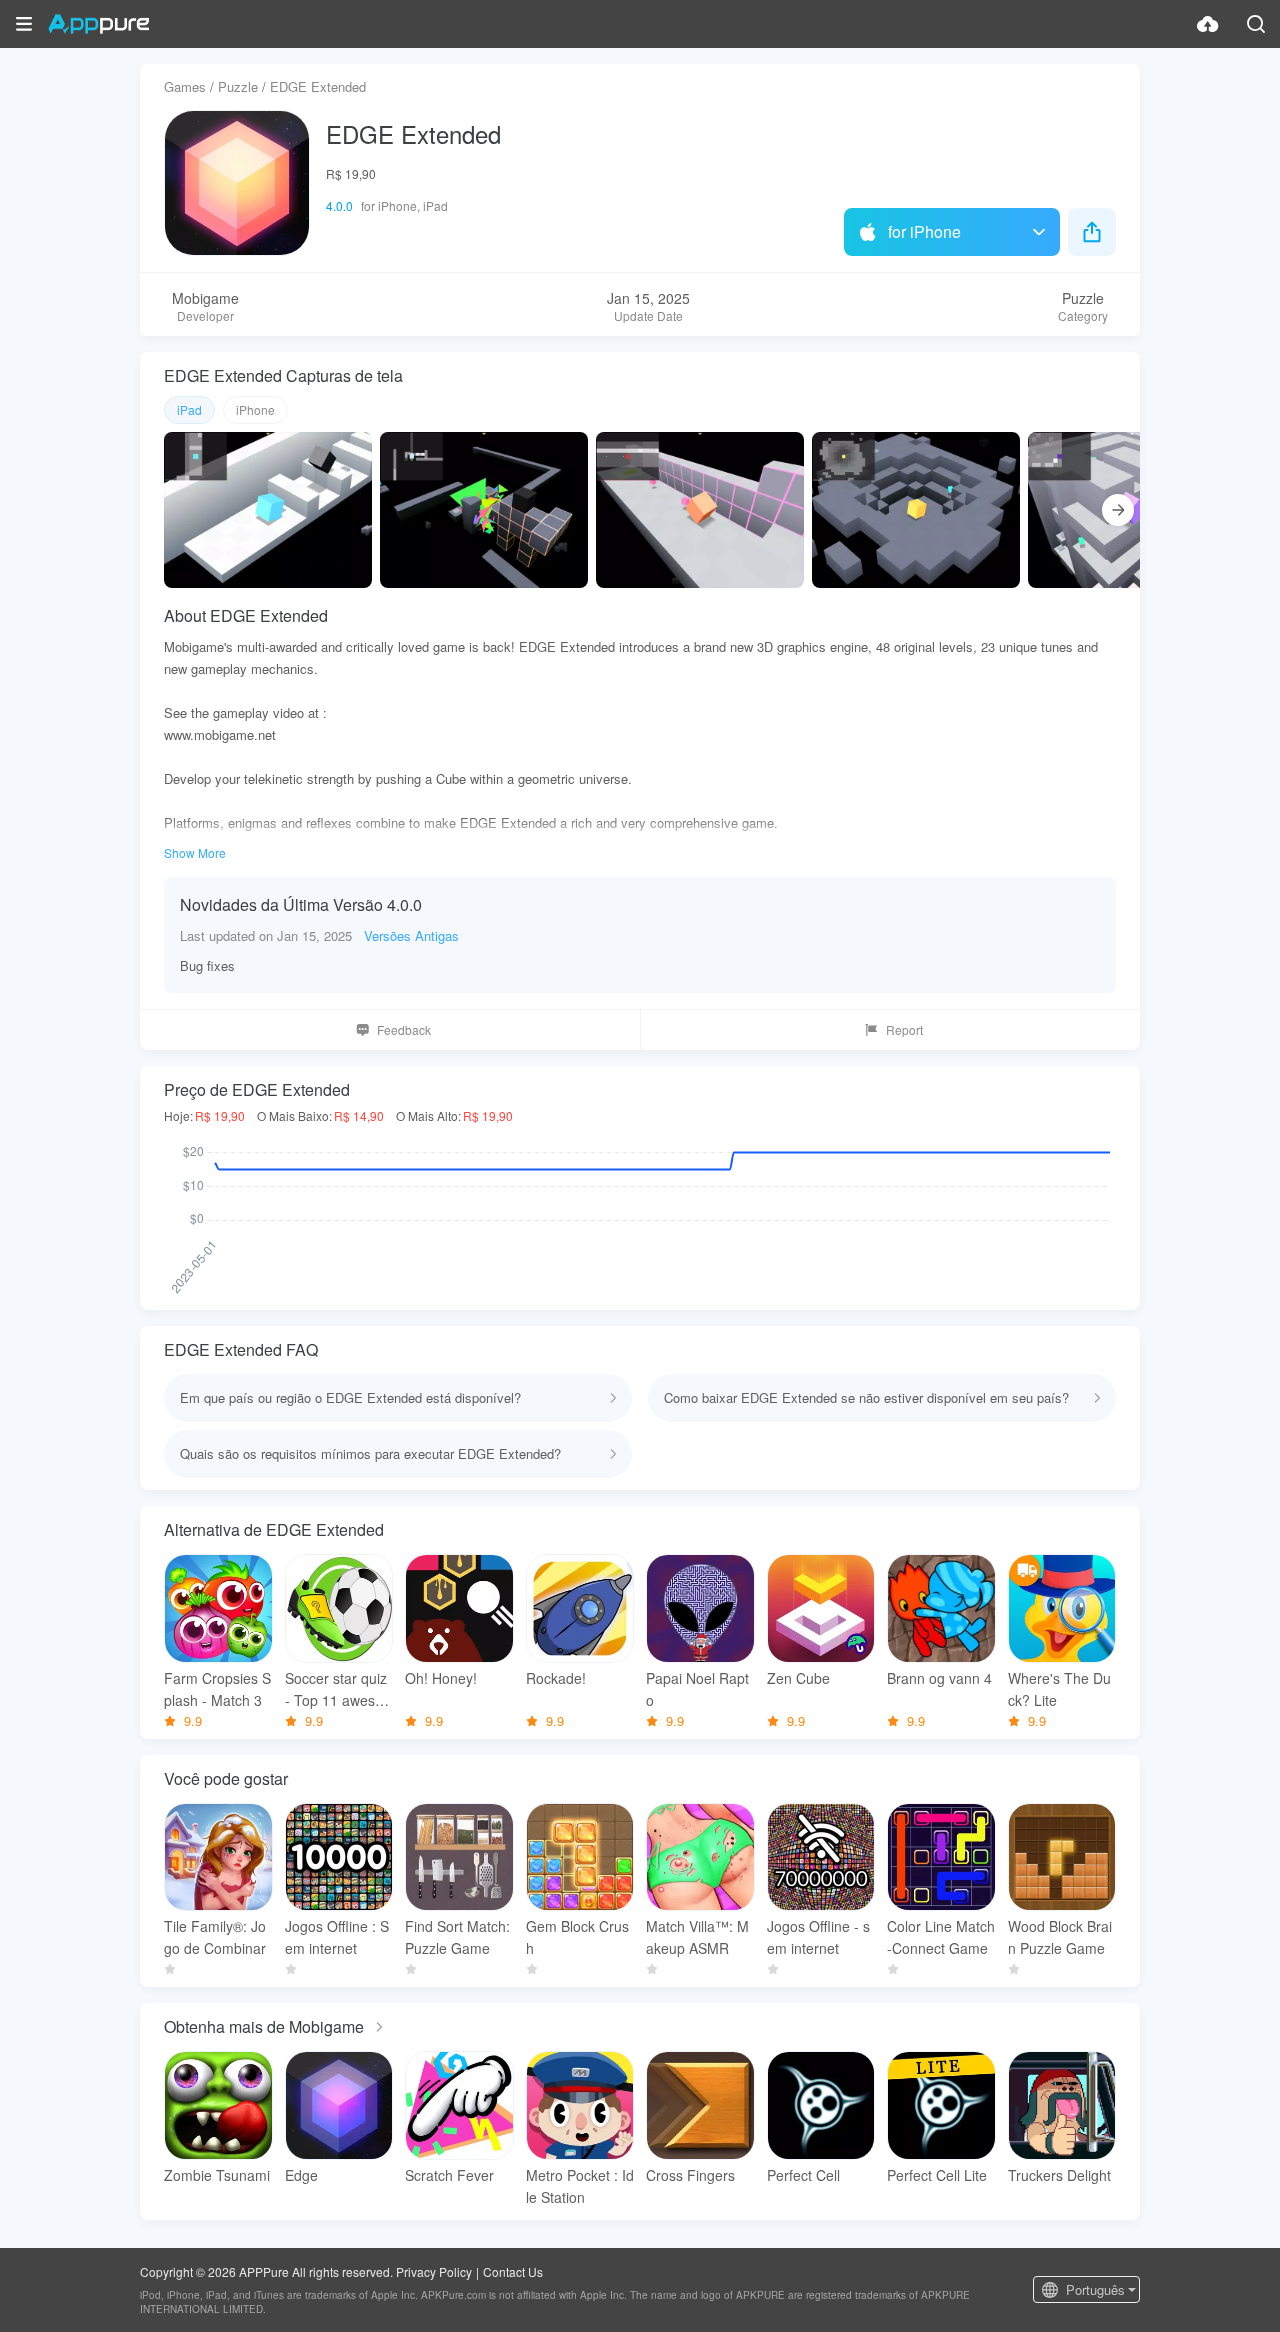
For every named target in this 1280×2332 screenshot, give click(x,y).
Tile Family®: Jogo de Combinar (215, 1937)
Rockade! (556, 1678)
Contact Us (513, 2271)
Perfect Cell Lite (937, 2175)
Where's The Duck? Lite (1059, 1689)
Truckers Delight (1059, 2175)
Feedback (404, 1029)
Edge (301, 2175)
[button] (24, 24)
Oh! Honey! (441, 1678)
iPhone (255, 409)
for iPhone (924, 231)
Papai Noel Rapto (697, 1689)
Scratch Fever (449, 2175)
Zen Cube (798, 1678)
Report (904, 1029)
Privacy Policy (434, 2271)
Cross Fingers (690, 2175)
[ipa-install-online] (1208, 24)
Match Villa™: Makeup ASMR (697, 1937)
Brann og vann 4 (939, 1678)
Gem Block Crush (577, 1937)
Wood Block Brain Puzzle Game (1060, 1937)
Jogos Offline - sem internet (818, 1937)
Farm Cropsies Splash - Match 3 (217, 1689)
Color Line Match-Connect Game (941, 1937)
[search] (1256, 24)
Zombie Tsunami (217, 2175)
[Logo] (98, 24)
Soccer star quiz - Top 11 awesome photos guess (336, 1689)
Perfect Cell (803, 2175)
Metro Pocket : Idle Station (580, 2186)
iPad (189, 409)
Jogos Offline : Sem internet (337, 1937)
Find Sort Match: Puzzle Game (457, 1937)
